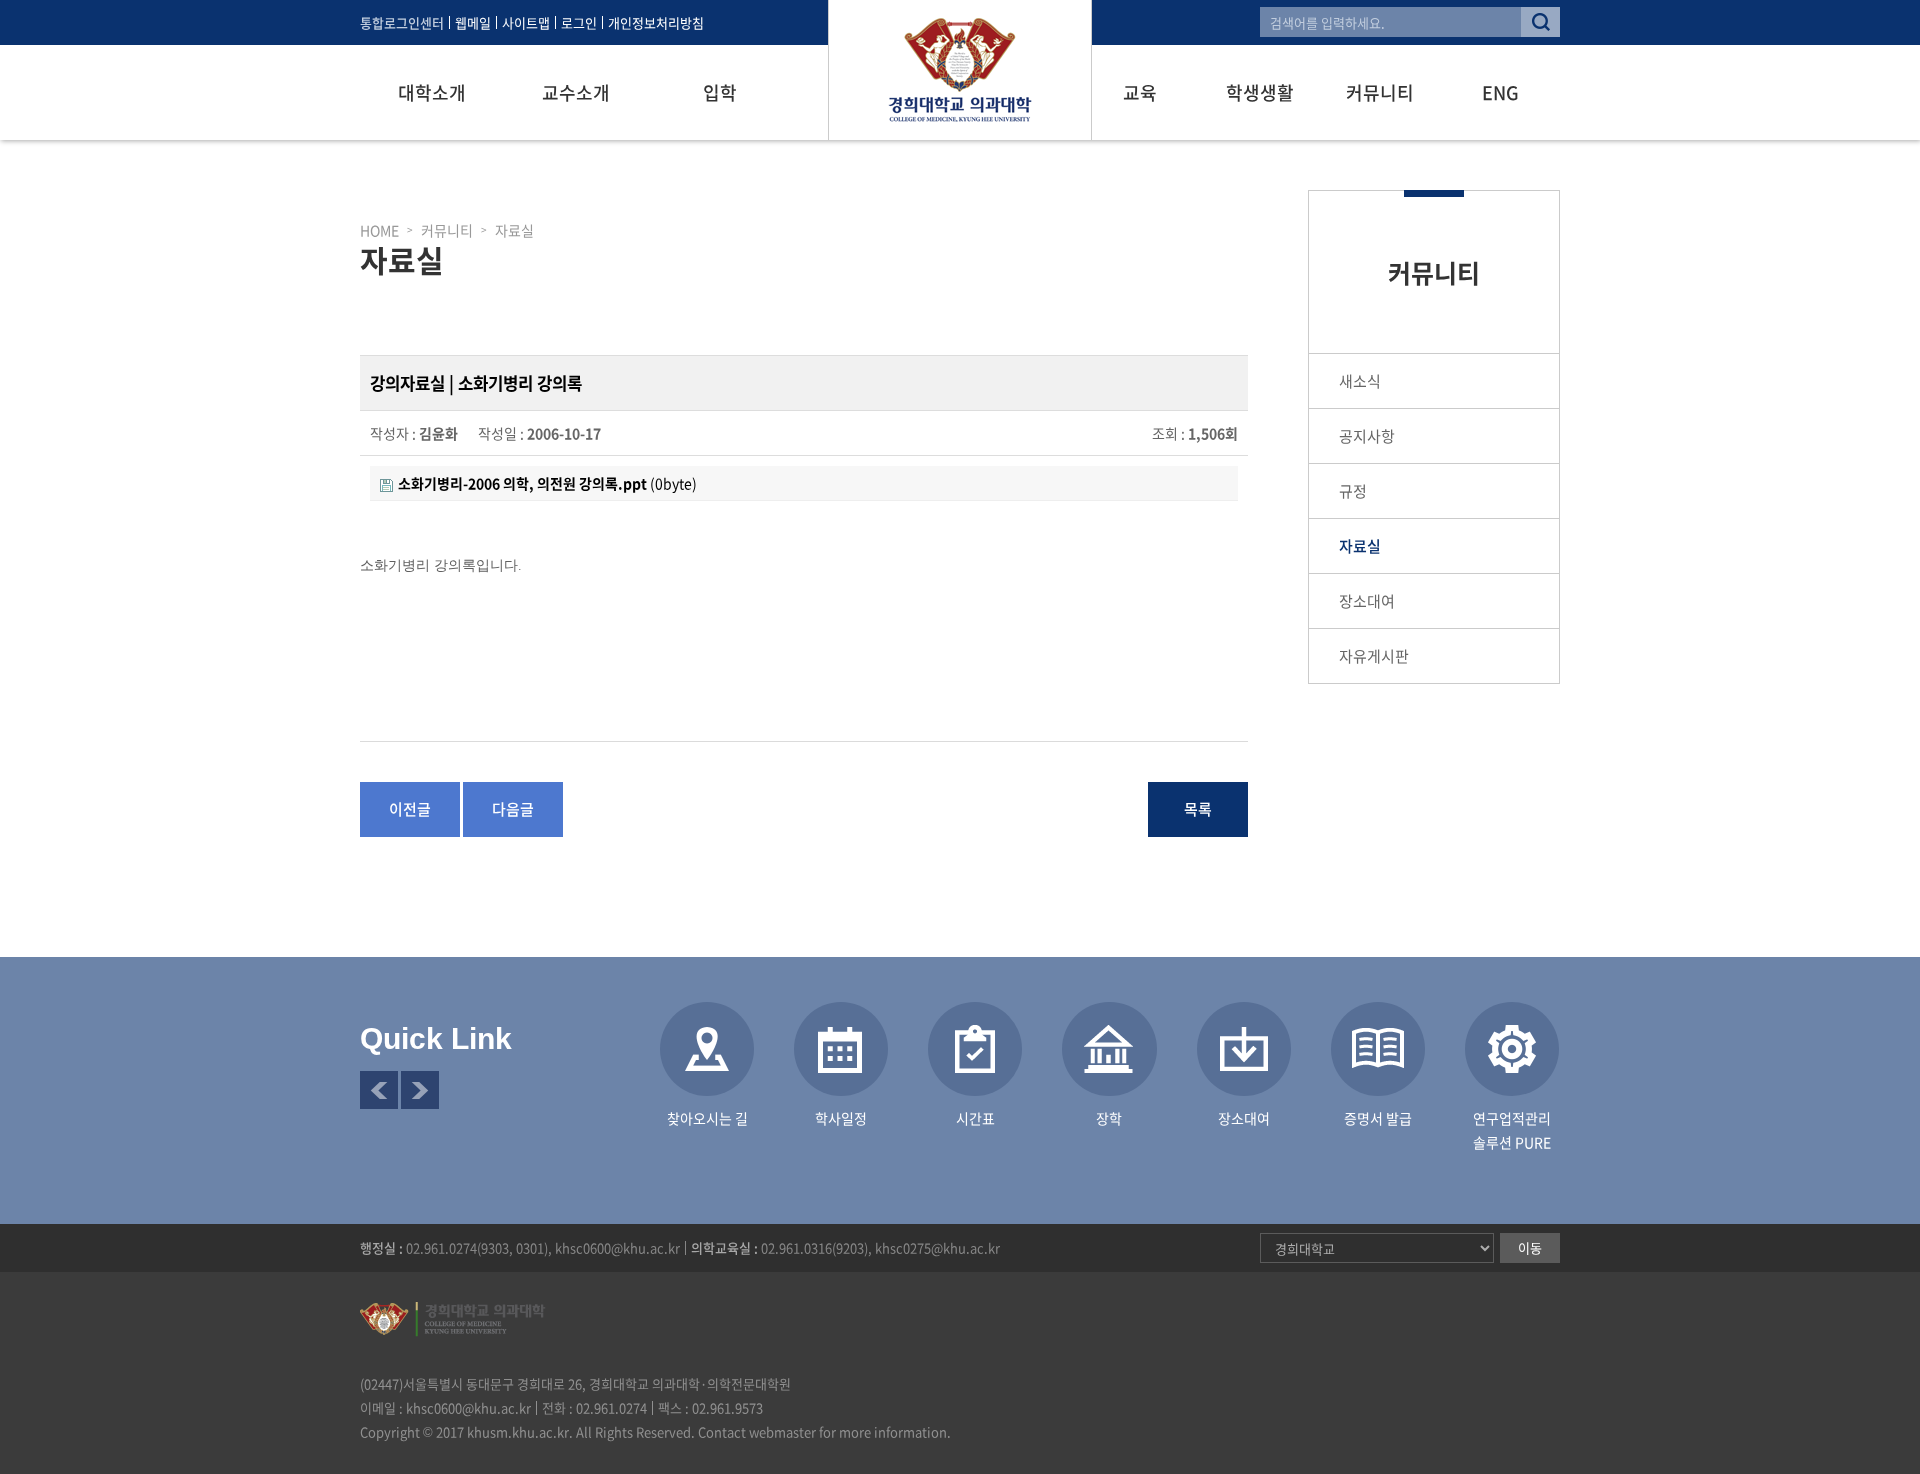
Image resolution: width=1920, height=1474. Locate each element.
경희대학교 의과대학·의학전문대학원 (960, 70)
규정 (1353, 491)
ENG (1500, 92)
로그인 (579, 22)
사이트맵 (526, 22)
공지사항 (1367, 436)
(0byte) (547, 483)
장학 (1109, 1118)
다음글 (513, 809)
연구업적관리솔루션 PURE (1512, 1130)
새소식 (1360, 381)
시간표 (975, 1118)
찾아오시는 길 (707, 1118)
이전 (379, 1090)
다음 (420, 1090)
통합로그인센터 (402, 22)
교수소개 (576, 92)
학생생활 (1260, 92)
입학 (720, 92)
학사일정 (841, 1118)
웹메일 (473, 22)
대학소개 (432, 92)
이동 (1530, 1247)
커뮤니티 (1380, 92)
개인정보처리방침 (656, 22)
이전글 (410, 809)
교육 (1140, 92)
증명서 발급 (1378, 1118)
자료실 (1360, 546)
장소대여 (1367, 601)
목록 (1198, 809)
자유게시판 (1374, 656)
